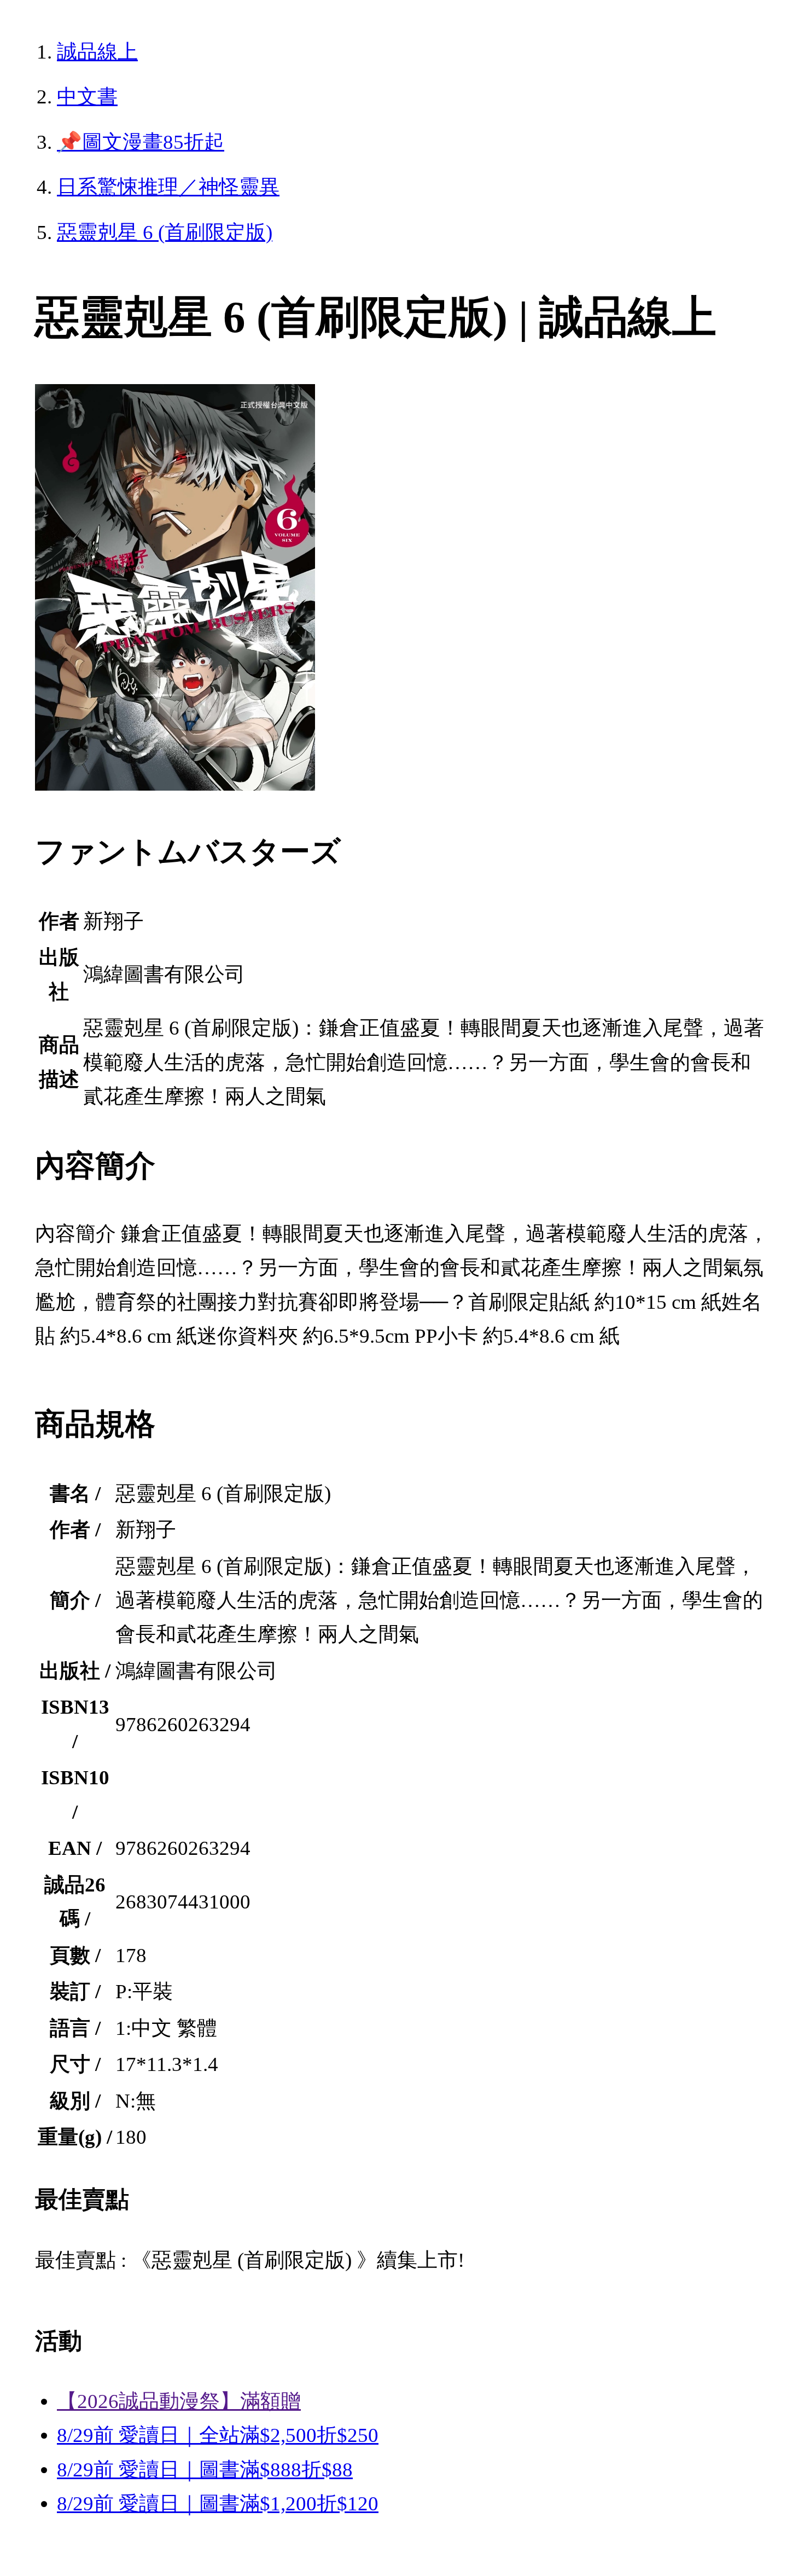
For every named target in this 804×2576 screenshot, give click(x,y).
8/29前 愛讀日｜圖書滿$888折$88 (205, 2470)
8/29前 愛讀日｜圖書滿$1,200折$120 (218, 2504)
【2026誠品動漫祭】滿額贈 (179, 2401)
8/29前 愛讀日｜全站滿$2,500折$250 (218, 2435)
